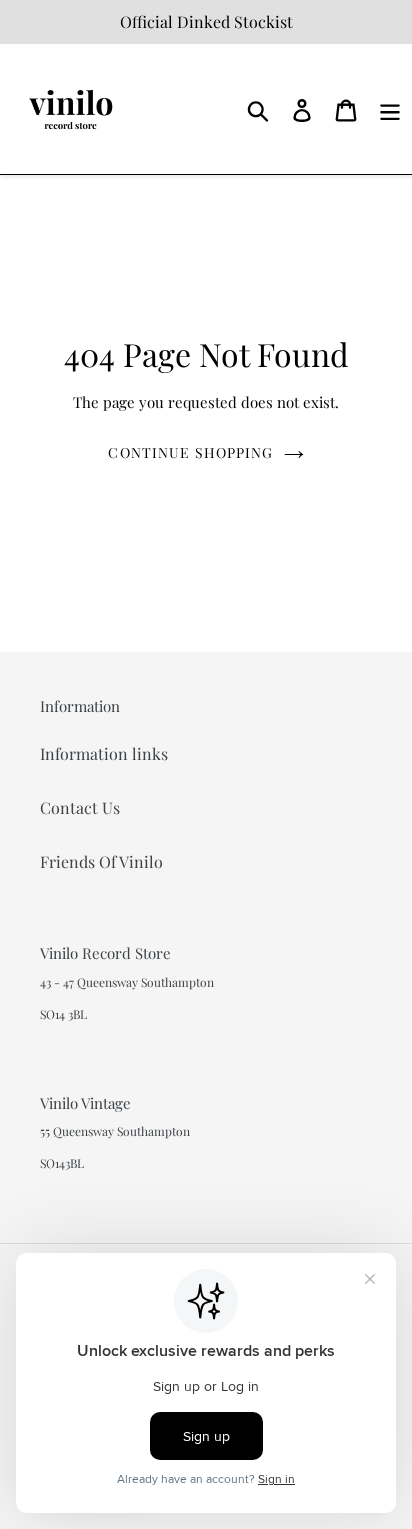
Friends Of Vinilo (101, 861)
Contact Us (80, 807)
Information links (104, 753)
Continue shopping (190, 452)
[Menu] (390, 108)
